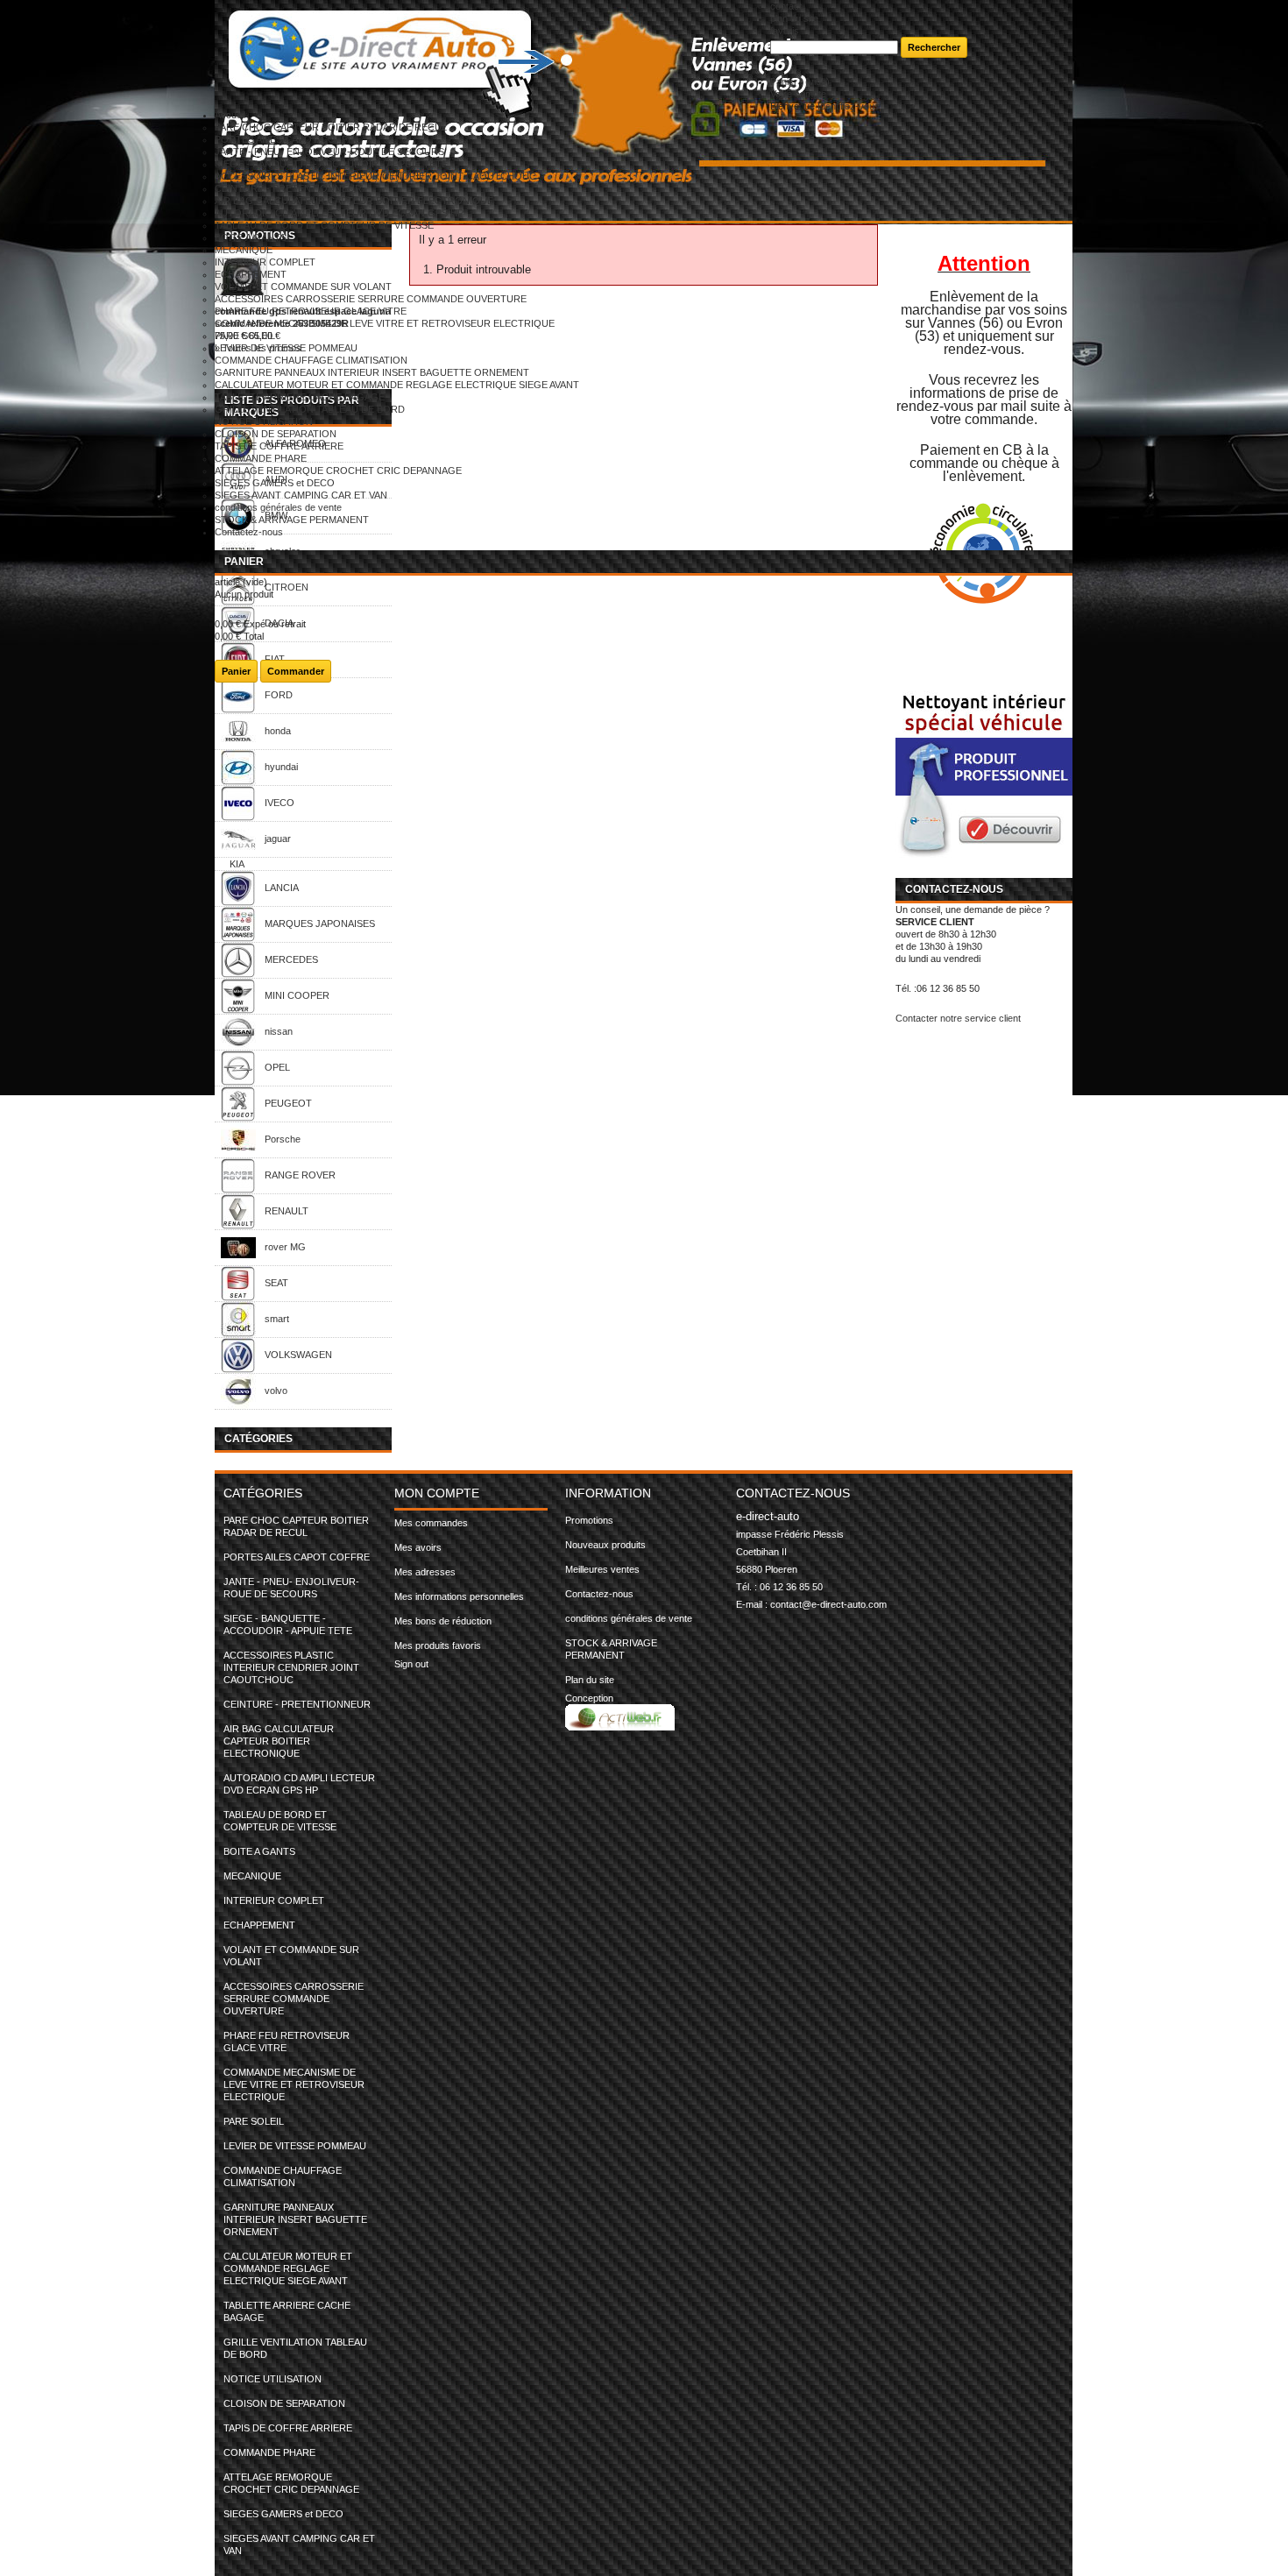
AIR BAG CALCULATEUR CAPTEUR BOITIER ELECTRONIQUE (354, 201)
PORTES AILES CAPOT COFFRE (288, 139)
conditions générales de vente (278, 507)
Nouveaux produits (605, 1545)
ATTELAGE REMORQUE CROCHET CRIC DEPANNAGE (338, 471)
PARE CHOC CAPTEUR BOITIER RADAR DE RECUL (331, 127)
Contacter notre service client (958, 1018)
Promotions (589, 1520)
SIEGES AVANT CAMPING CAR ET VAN (301, 495)
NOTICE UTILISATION (264, 421)
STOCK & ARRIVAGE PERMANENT (292, 520)
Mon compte (437, 1493)
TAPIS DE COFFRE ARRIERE (279, 446)
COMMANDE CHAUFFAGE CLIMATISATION (311, 360)
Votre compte (798, 94)
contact (786, 6)
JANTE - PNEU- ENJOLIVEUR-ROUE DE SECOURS (329, 152)
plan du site (794, 18)
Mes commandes (431, 1523)
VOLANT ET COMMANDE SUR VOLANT (303, 287)
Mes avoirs (418, 1547)
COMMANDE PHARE (261, 458)
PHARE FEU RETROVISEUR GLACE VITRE (311, 311)
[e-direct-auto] (492, 56)
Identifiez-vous (849, 106)
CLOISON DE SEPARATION (276, 434)
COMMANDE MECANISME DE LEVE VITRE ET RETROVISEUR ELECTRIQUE (385, 323)
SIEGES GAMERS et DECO (275, 483)
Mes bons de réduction (443, 1621)
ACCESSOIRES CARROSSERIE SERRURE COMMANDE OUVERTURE (371, 299)
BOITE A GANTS (251, 237)
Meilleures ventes (602, 1569)
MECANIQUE (244, 250)
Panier (244, 562)
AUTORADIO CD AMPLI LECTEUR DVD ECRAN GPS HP (339, 213)
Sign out (411, 1664)
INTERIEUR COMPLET (265, 262)
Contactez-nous (249, 532)
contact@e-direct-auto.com (828, 1604)
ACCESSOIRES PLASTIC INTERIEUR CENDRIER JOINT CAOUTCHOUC (375, 176)
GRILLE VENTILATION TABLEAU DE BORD (310, 409)
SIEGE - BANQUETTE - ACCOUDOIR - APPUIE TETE (331, 164)
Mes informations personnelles (459, 1596)
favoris (785, 31)
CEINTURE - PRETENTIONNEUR (288, 188)
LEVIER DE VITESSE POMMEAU (286, 348)
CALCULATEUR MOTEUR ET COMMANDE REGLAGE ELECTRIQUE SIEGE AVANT (397, 385)
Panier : (800, 81)
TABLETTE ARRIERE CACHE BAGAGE (300, 397)
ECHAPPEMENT (251, 274)
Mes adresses (425, 1572)
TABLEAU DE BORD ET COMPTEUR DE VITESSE (324, 225)
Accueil (230, 115)
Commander (296, 671)
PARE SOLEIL (245, 336)
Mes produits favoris (438, 1645)
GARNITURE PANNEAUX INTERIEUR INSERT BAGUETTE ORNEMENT (372, 372)
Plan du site (590, 1680)
